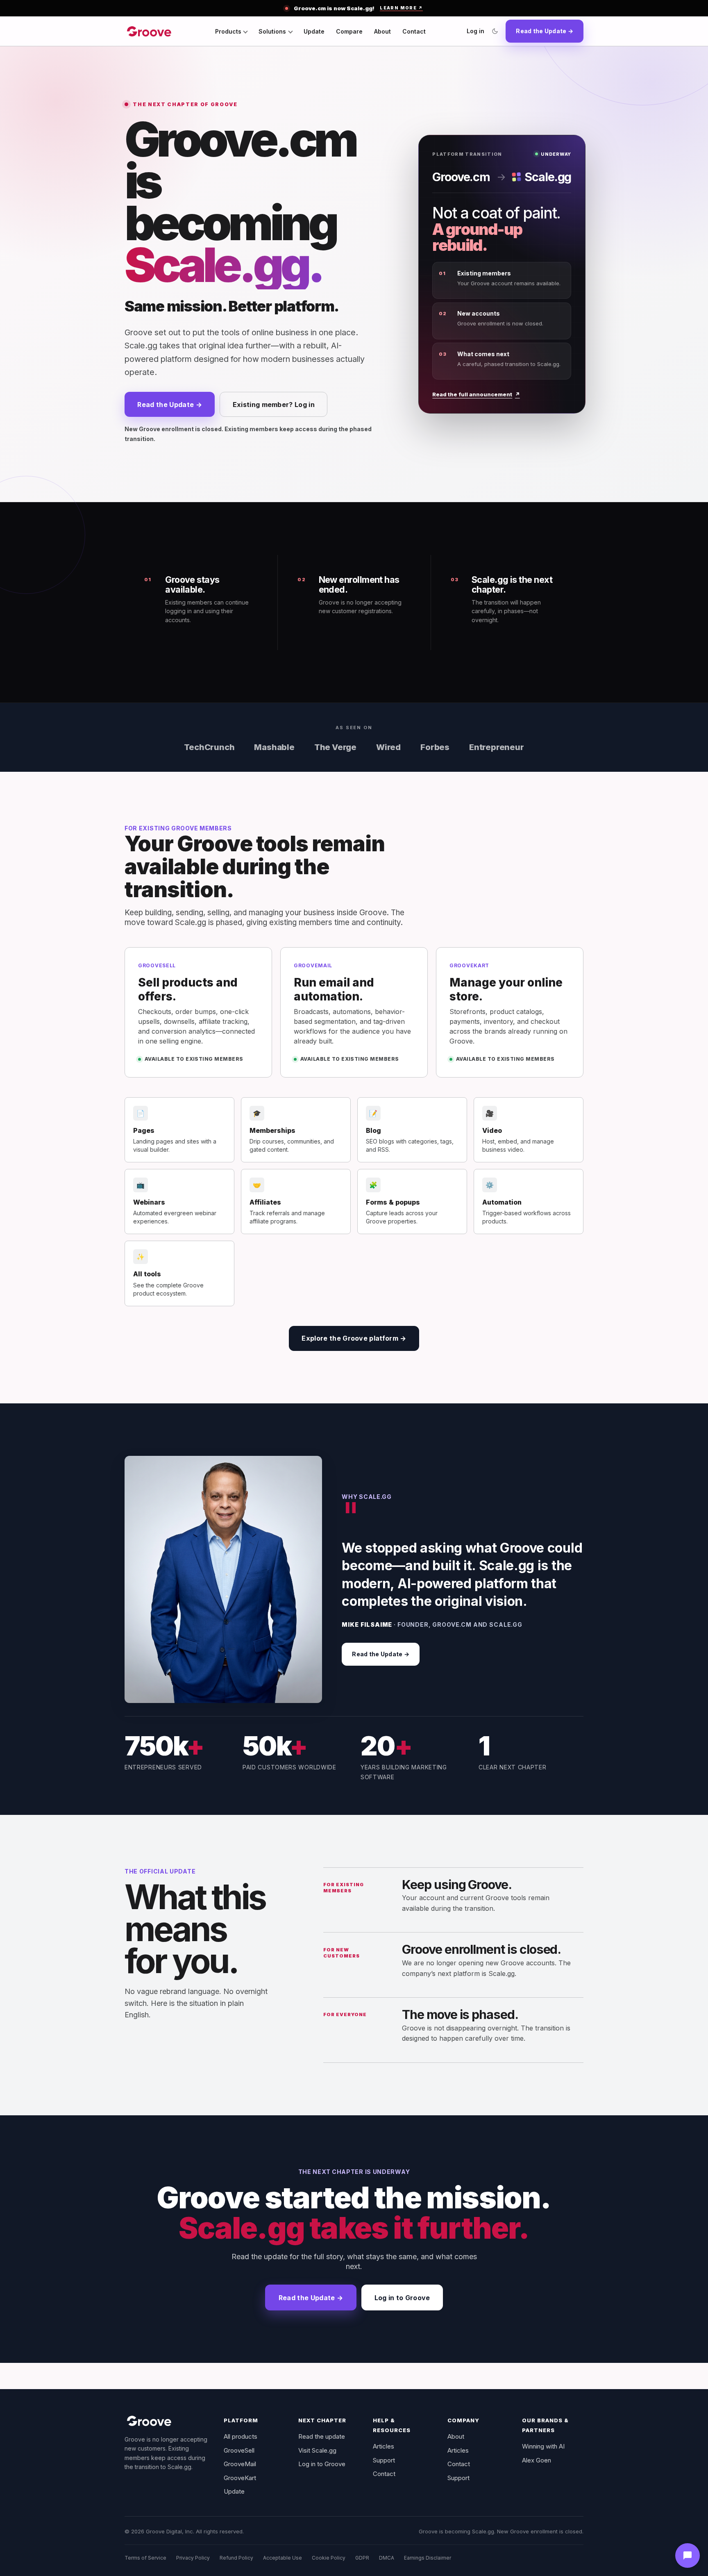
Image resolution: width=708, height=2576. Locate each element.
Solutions (272, 31)
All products (241, 2436)
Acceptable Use (283, 2558)
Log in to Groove (402, 2298)
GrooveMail (240, 2464)
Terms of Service (145, 2558)
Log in (475, 31)
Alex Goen (537, 2460)
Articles (383, 2446)
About (382, 31)
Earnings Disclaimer (428, 2558)
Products (228, 31)
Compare (349, 31)
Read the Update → (545, 31)
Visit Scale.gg (317, 2450)
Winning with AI (543, 2446)
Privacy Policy (193, 2558)
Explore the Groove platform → (354, 1338)
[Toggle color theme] (495, 31)
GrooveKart (240, 2478)
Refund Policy (236, 2558)
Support (384, 2460)
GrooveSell (239, 2450)
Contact (414, 31)
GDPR (362, 2558)
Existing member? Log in (274, 405)
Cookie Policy (329, 2558)
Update (314, 31)
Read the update (322, 2436)
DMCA (387, 2558)
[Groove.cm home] (149, 31)
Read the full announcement (476, 394)
